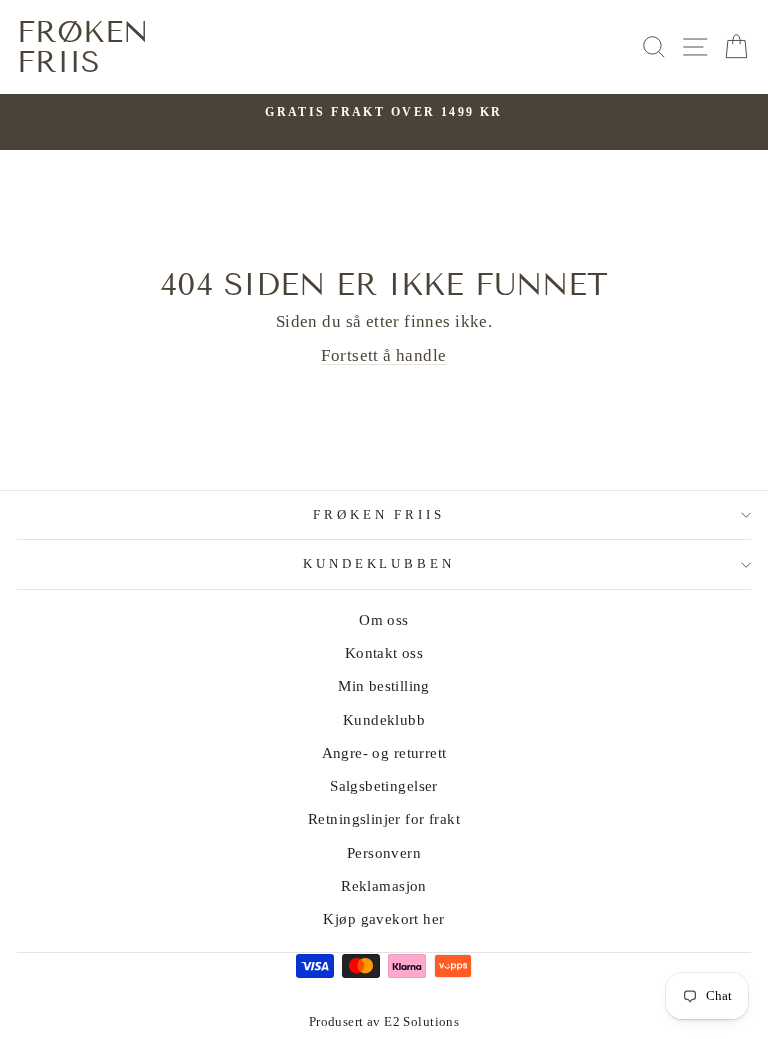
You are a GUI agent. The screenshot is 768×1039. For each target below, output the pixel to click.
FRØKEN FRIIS (379, 514)
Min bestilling (384, 685)
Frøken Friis (83, 47)
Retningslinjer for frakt (384, 818)
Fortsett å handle (383, 355)
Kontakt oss (384, 652)
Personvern (384, 852)
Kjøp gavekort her (383, 918)
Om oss (383, 619)
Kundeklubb (384, 719)
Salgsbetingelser (384, 785)
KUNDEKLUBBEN (379, 563)
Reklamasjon (384, 885)
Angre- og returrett (384, 752)
